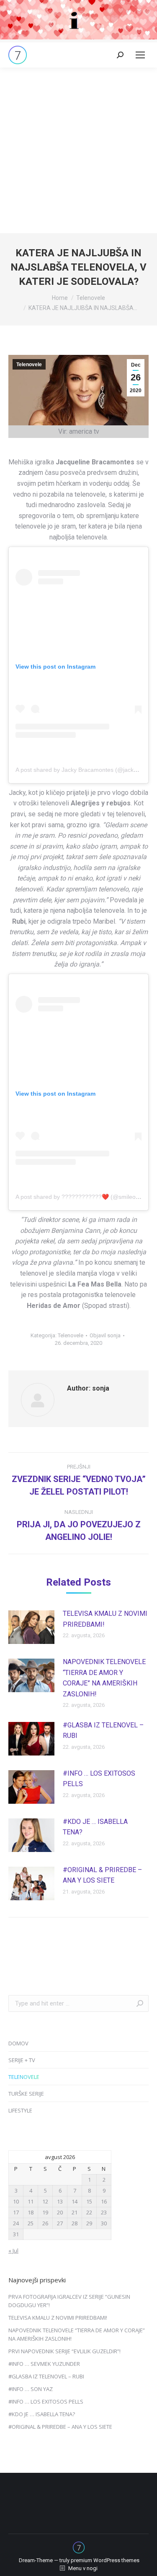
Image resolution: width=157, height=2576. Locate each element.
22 (89, 2212)
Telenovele (29, 365)
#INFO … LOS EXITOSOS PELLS (99, 1779)
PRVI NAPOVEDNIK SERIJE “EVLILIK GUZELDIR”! (64, 2351)
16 (104, 2201)
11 (31, 2201)
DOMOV (18, 2043)
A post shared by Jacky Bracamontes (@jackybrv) (81, 770)
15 (89, 2201)
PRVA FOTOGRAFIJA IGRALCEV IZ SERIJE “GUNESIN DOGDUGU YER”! (69, 2301)
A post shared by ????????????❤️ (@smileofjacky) (84, 1197)
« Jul (13, 2250)
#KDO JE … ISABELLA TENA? (95, 1827)
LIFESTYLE (20, 2110)
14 (75, 2201)
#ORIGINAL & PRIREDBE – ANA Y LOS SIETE (102, 1875)
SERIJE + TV (22, 2060)
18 (31, 2212)
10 (16, 2201)
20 (60, 2212)
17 (16, 2212)
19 (45, 2212)
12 (45, 2201)
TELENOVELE (24, 2077)
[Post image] (31, 1627)
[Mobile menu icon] (140, 55)
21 (75, 2212)
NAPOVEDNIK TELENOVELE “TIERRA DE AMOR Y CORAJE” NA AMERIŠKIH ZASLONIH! (104, 1678)
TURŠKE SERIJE (26, 2094)
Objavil (105, 1335)
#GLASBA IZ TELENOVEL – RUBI (103, 1731)
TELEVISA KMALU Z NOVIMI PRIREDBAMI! (105, 1619)
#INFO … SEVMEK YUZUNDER (44, 2364)
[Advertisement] (78, 150)
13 (60, 2201)
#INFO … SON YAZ (31, 2389)
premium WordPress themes (105, 2560)
